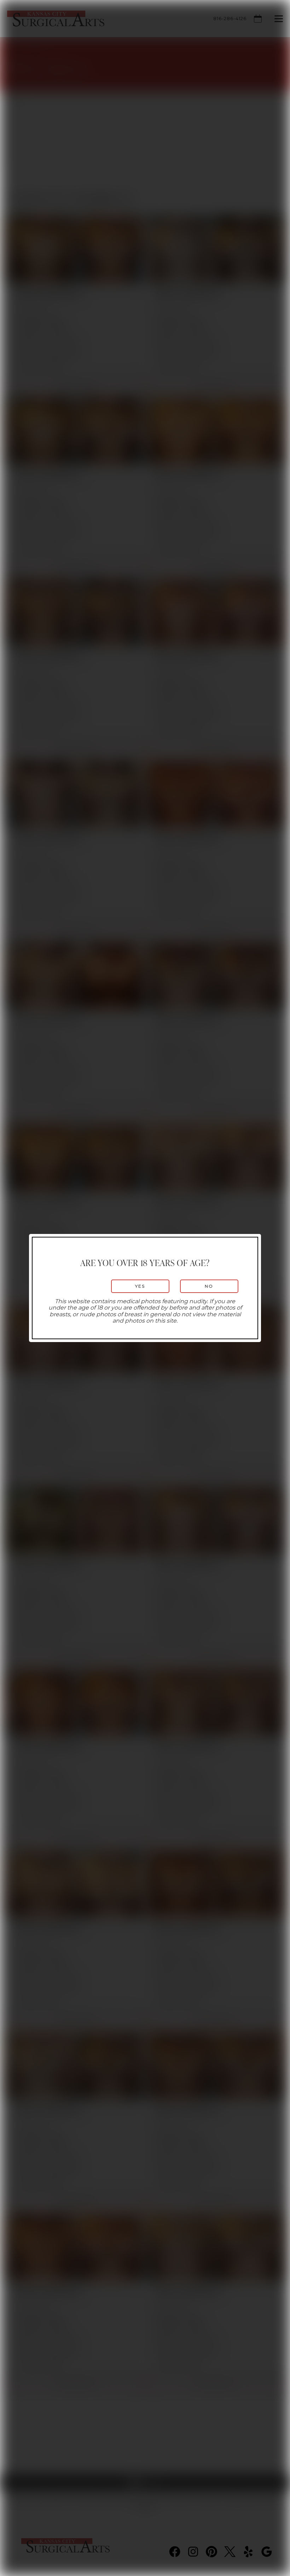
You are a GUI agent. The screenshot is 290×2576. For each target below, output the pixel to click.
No (209, 1286)
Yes (140, 1286)
